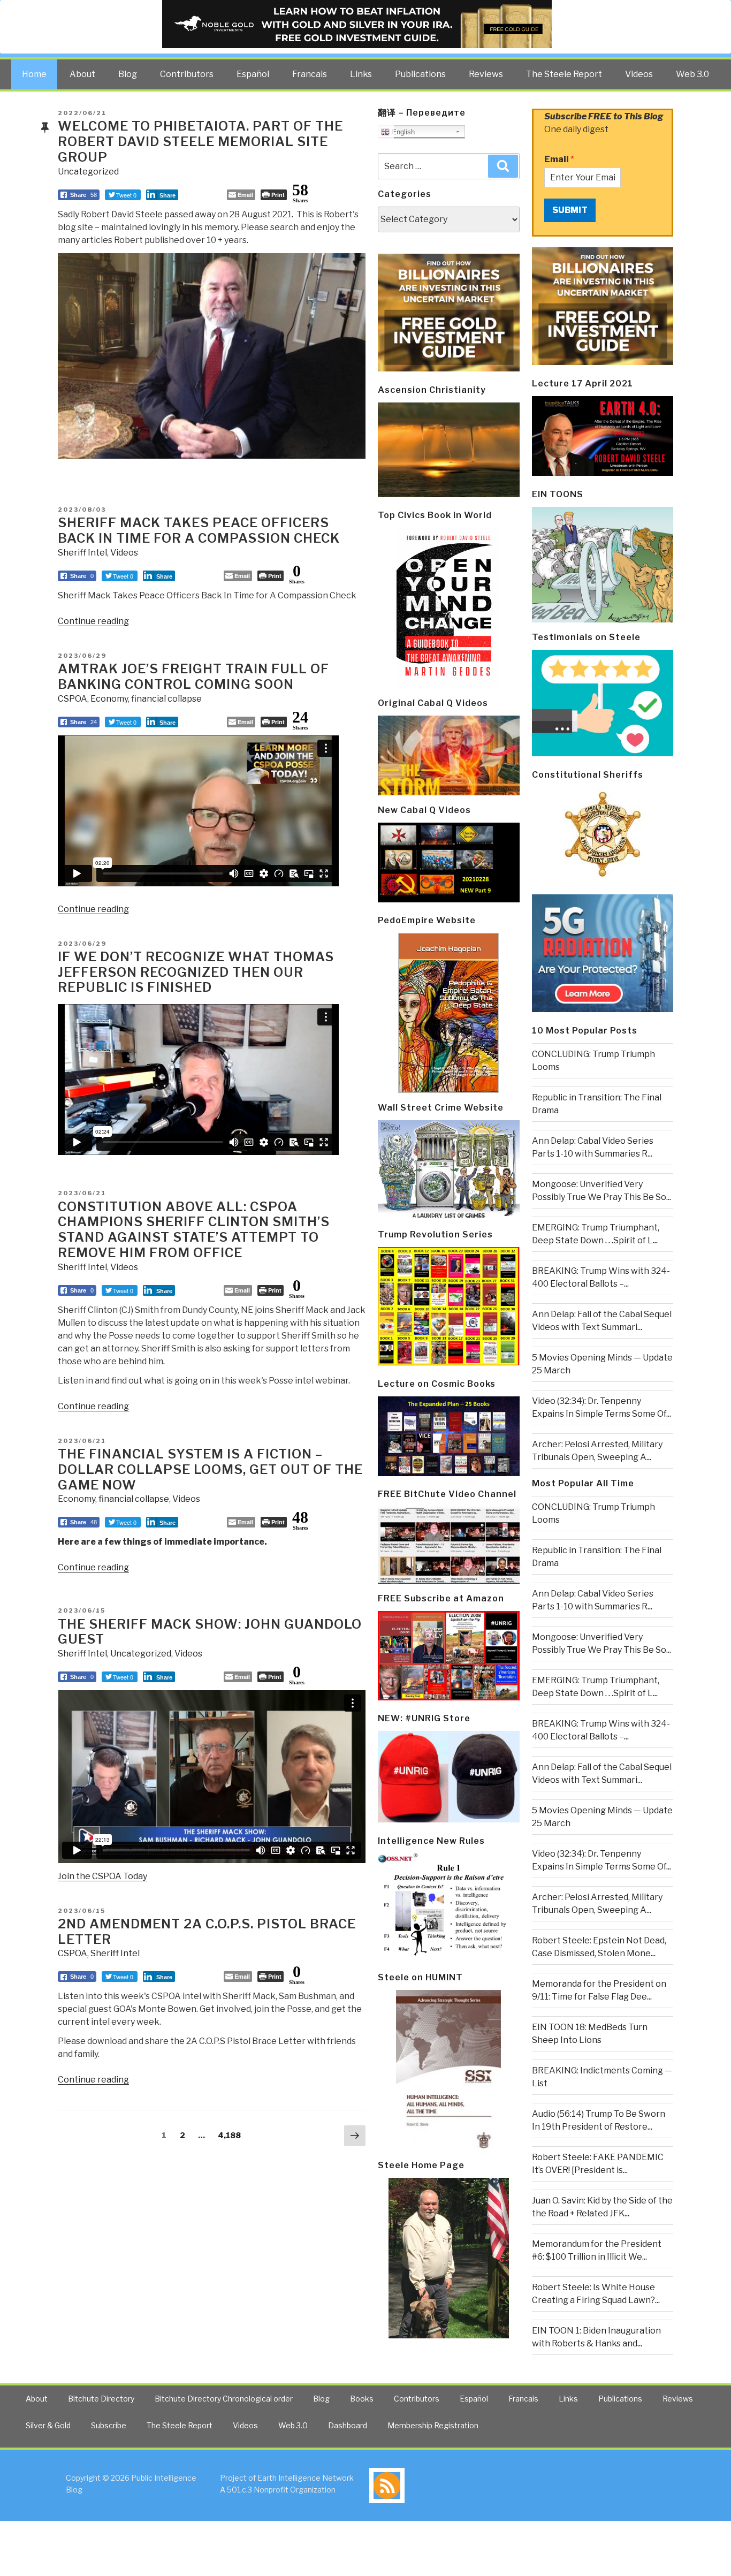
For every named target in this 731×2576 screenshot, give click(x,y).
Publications (420, 74)
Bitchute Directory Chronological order (224, 2399)
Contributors (187, 74)
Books (362, 2399)
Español (253, 74)
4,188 (229, 2135)
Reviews (486, 74)
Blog (128, 74)
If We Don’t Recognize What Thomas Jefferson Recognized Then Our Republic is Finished (196, 972)
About (82, 74)
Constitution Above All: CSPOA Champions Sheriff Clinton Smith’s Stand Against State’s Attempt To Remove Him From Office (194, 1230)
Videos (639, 74)
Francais (310, 74)
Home (34, 74)
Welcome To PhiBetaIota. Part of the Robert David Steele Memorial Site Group (200, 142)
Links (361, 74)
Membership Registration (433, 2425)
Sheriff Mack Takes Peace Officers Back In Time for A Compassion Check (199, 530)
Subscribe (109, 2425)
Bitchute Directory (101, 2399)
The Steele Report (564, 74)
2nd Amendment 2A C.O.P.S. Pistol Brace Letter (207, 1932)
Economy (109, 699)
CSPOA (73, 699)
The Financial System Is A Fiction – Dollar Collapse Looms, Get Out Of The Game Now (210, 1469)
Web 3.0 (692, 74)
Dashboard (348, 2425)
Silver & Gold (48, 2425)
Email (559, 159)
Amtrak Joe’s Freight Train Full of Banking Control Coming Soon (193, 677)
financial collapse (166, 699)
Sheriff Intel (82, 553)
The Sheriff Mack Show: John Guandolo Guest (210, 1632)
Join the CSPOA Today (102, 1876)
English (402, 132)
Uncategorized (88, 172)
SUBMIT (570, 210)
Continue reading (93, 621)
